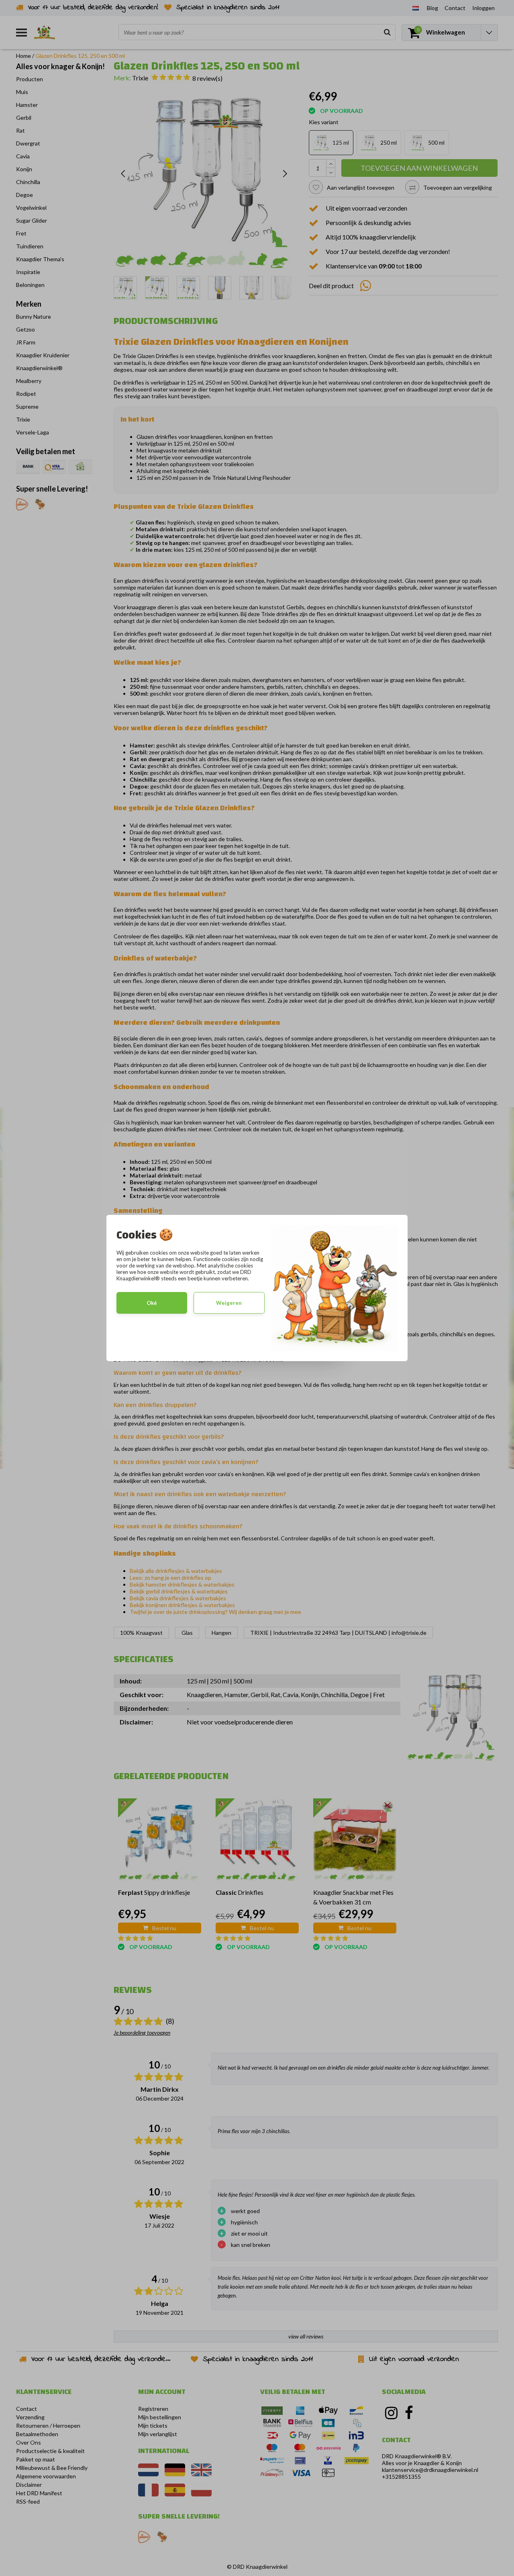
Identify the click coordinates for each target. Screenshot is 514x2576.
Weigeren (229, 1303)
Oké (152, 1303)
